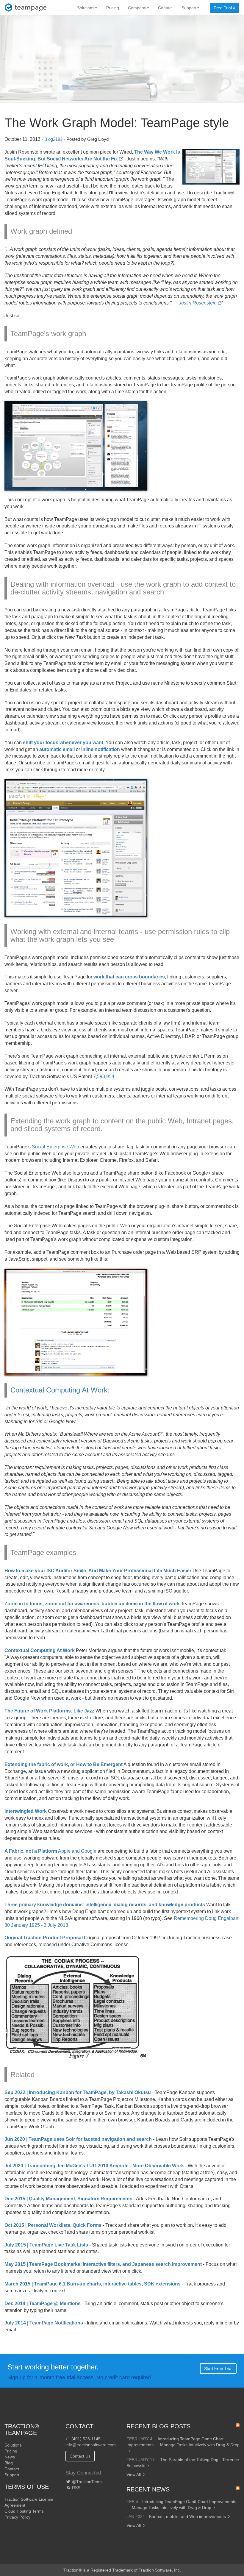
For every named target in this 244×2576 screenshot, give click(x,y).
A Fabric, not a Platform (31, 1851)
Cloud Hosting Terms (24, 2511)
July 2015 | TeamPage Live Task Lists (46, 2245)
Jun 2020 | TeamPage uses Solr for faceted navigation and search (78, 2139)
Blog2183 (53, 139)
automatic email (57, 749)
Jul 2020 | (16, 2166)
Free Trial (223, 8)
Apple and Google (77, 1851)
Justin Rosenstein (198, 303)
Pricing (113, 8)
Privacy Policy (17, 2517)
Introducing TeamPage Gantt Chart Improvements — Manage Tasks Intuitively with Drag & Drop (183, 2442)
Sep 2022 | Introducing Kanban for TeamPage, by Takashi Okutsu (78, 2092)
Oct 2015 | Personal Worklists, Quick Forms (53, 2225)
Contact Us (80, 2456)
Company (137, 8)
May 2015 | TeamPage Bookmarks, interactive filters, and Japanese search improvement (103, 2264)
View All (134, 2474)
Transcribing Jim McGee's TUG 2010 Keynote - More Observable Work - (107, 2166)
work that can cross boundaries (129, 977)
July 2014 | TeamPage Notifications (44, 2323)
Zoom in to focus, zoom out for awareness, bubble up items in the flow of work (92, 1604)
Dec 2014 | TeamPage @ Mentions (43, 2303)
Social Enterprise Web (55, 1147)
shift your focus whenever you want (63, 743)
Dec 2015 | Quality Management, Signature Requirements (68, 2199)
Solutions (86, 8)
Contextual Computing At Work (59, 1390)
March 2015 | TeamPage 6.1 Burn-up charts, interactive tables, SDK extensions (93, 2284)
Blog (9, 2463)
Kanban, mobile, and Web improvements (187, 2516)
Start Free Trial (218, 2369)
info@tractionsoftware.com (91, 2445)
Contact (165, 8)
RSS (76, 2488)
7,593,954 (104, 1077)
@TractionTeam (86, 2482)
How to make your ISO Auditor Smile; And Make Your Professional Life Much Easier (98, 1571)
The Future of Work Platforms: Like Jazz (49, 1711)
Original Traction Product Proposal (44, 1938)
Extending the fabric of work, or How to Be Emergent (64, 1764)
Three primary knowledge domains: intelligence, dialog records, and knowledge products (105, 1905)
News (10, 2457)
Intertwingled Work (26, 1811)
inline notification (101, 749)
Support (189, 8)
